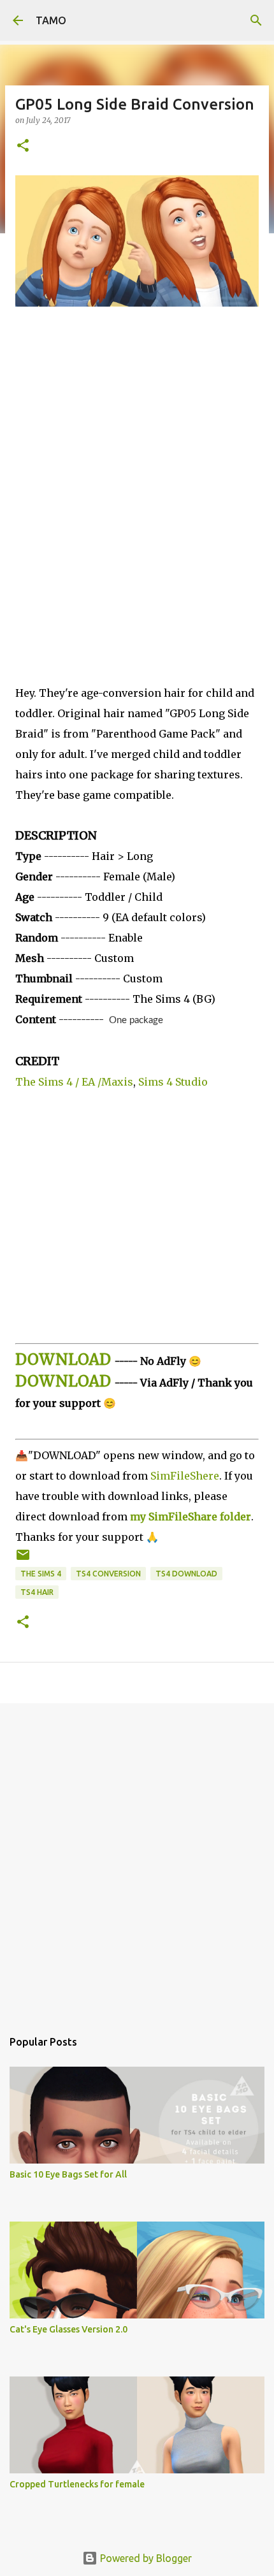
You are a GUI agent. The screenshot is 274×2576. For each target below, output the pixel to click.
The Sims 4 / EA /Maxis (74, 1082)
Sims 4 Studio (173, 1082)
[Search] (256, 20)
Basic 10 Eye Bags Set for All (68, 2174)
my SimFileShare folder (191, 1517)
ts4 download (186, 1574)
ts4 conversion (108, 1574)
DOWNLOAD (63, 1359)
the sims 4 (41, 1574)
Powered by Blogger (145, 2558)
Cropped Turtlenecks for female (77, 2484)
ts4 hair (37, 1592)
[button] (23, 146)
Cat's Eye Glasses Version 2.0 (68, 2329)
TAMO (51, 20)
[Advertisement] (137, 505)
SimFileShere (185, 1476)
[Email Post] (23, 1560)
